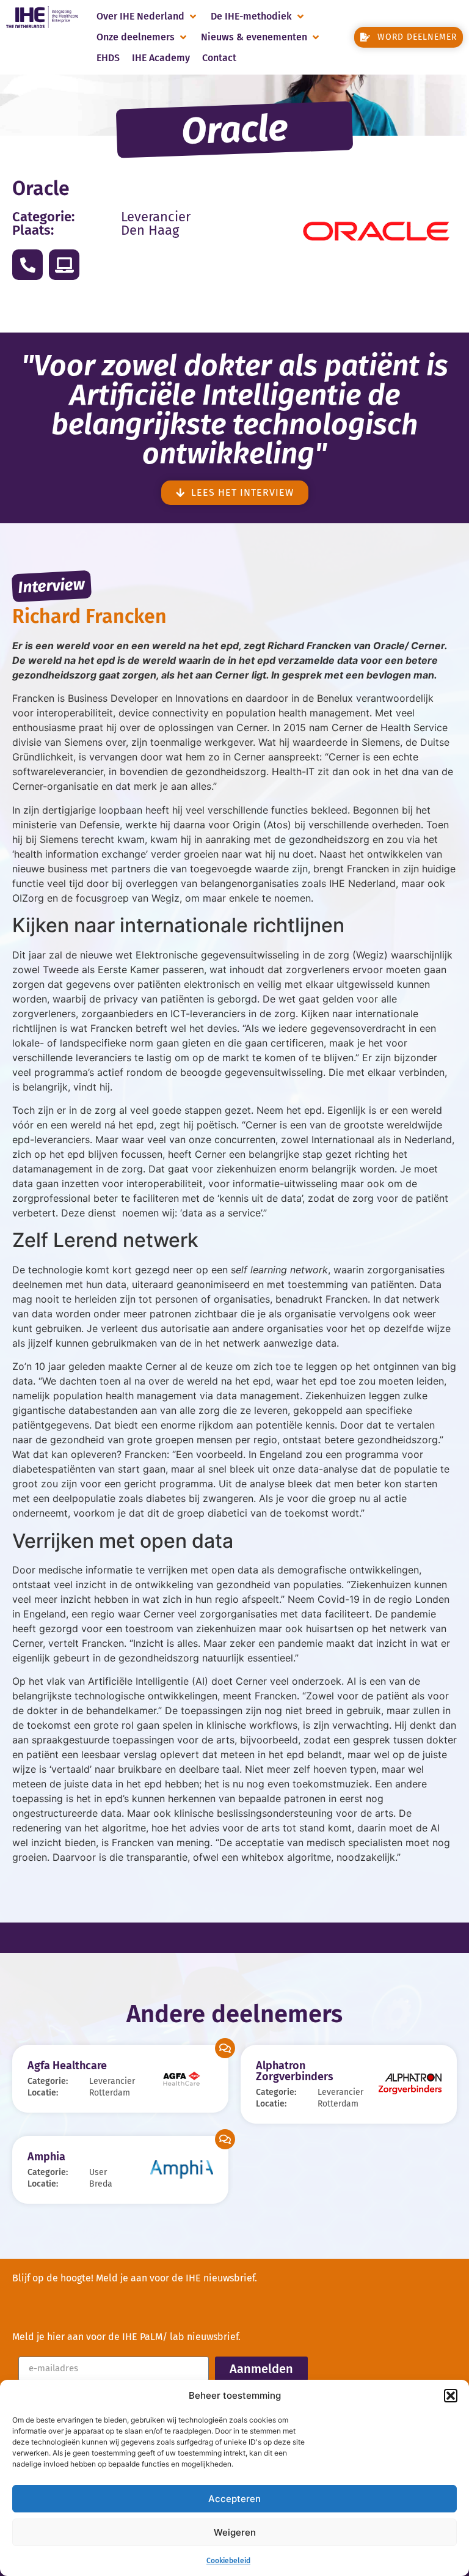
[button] (451, 2396)
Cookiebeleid (228, 2561)
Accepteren (234, 2499)
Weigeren (235, 2532)
